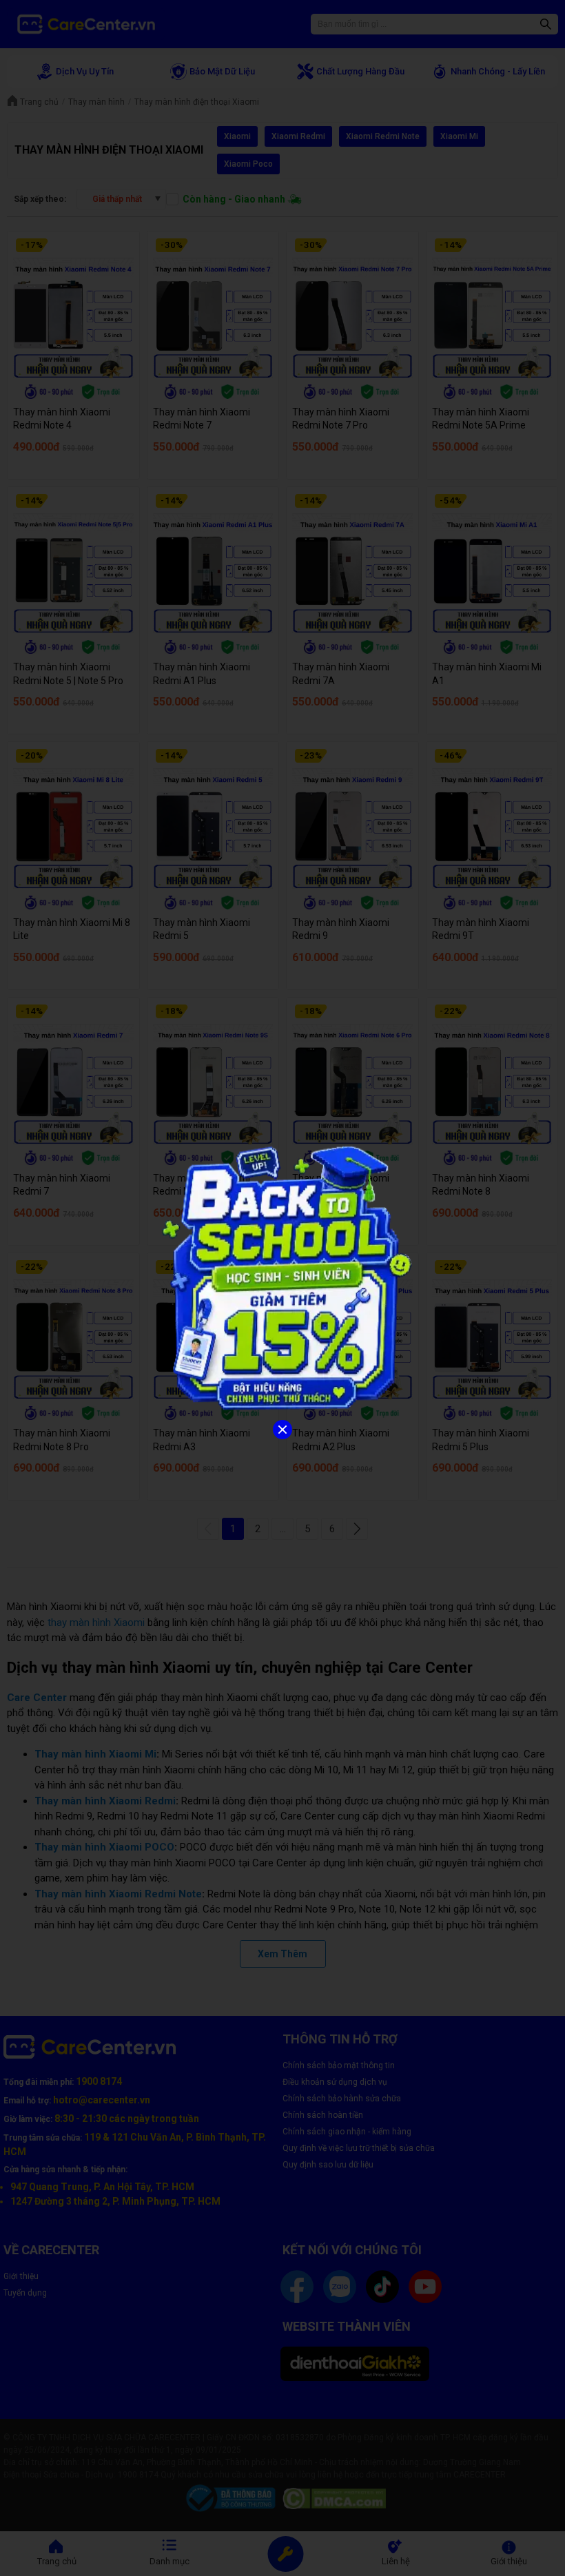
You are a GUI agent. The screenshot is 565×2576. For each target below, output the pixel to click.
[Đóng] (282, 1430)
